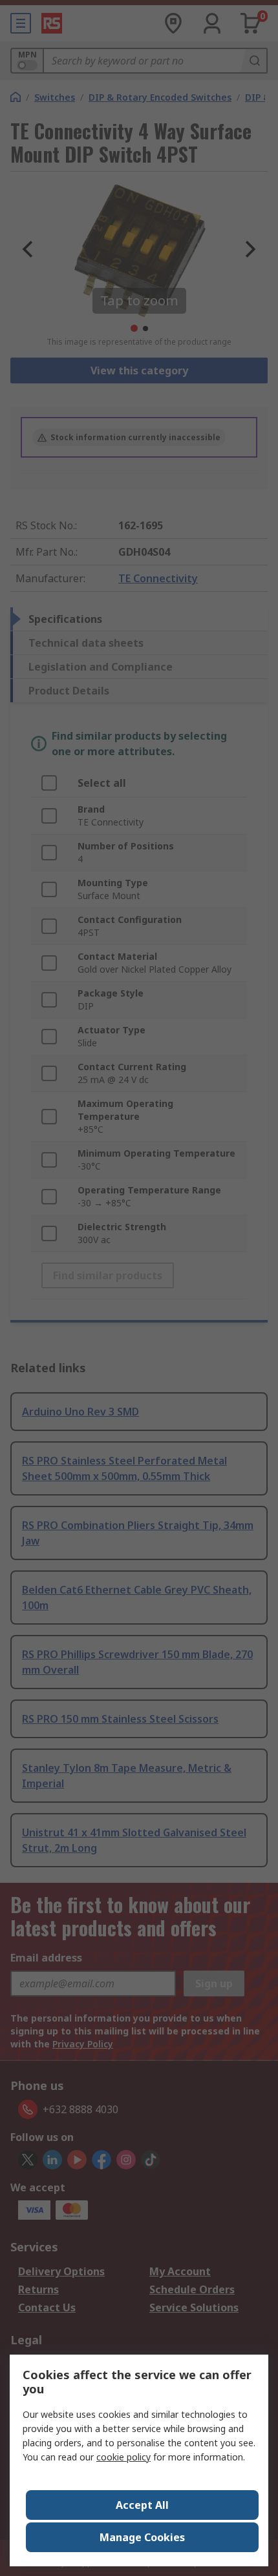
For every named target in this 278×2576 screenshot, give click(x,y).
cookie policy (123, 2457)
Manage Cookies (142, 2537)
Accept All (142, 2505)
